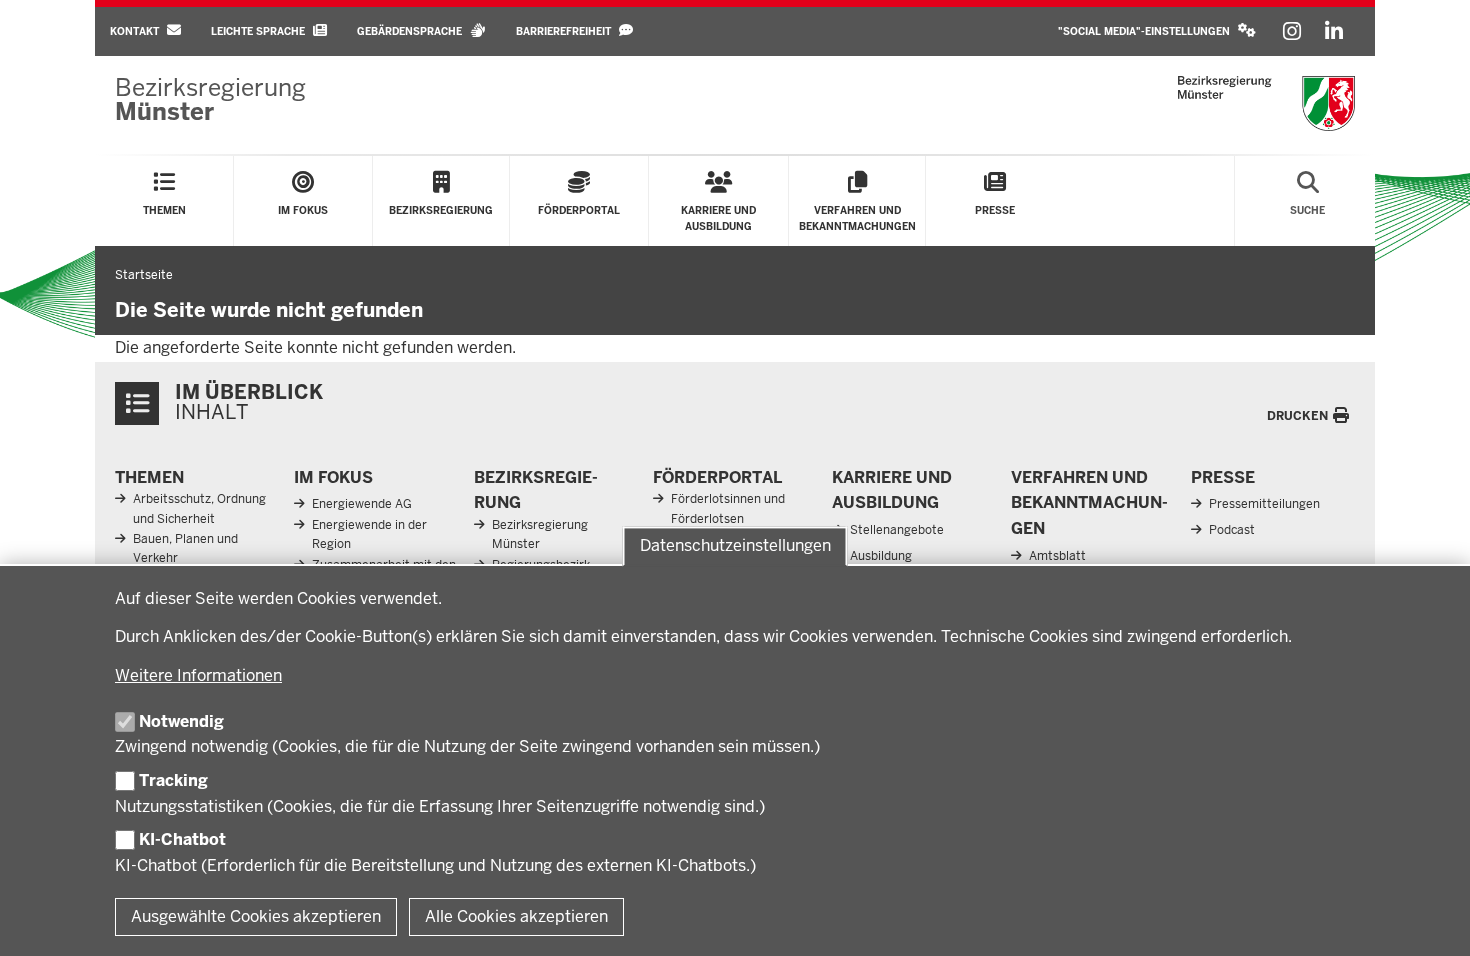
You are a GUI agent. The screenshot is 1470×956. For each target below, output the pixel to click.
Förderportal (717, 477)
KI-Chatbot (182, 839)
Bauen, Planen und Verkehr (185, 548)
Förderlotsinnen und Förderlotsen (728, 508)
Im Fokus (333, 477)
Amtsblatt (1057, 556)
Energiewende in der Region (369, 534)
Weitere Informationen (198, 675)
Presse (1223, 477)
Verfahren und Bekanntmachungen (1089, 503)
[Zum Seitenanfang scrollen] (1430, 919)
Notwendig (181, 721)
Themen (149, 477)
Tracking (173, 780)
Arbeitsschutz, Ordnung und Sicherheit (199, 508)
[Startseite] (1266, 103)
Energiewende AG (362, 504)
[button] (1157, 31)
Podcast (1232, 530)
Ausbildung (881, 556)
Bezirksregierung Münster (540, 534)
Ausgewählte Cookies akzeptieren (256, 916)
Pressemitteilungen (1264, 504)
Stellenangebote (897, 530)
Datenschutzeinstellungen (735, 545)
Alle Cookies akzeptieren (516, 916)
